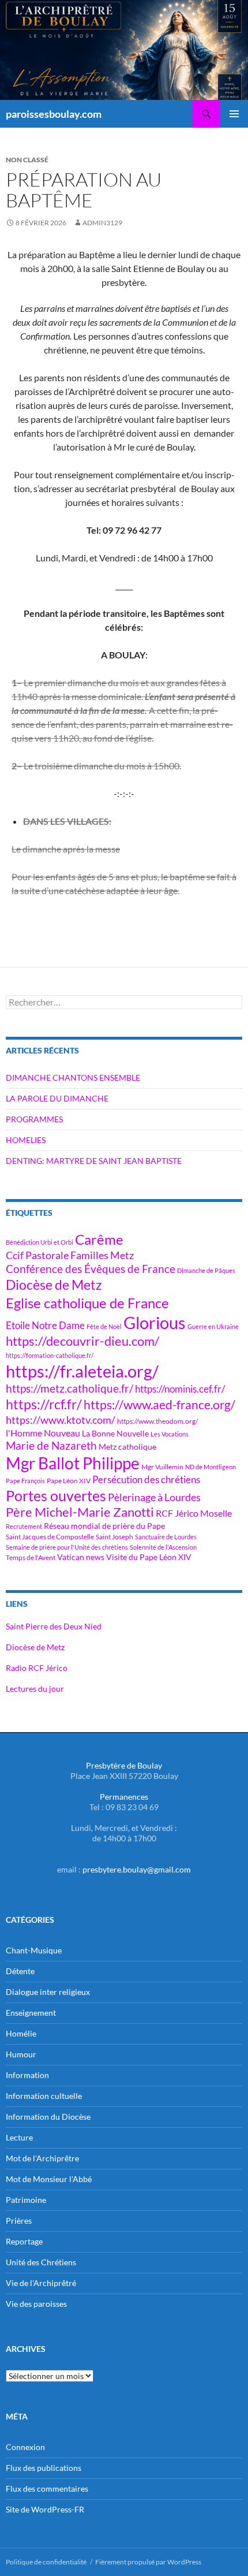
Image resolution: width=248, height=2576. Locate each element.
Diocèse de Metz (54, 1285)
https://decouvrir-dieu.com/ (82, 1341)
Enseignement (31, 2013)
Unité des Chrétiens (41, 2262)
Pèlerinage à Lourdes (154, 1497)
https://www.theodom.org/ (157, 1421)
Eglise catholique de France (87, 1303)
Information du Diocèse (48, 2117)
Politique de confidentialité (46, 2562)
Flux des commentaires (47, 2488)
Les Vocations (170, 1434)
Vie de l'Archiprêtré (41, 2283)
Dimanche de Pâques (206, 1270)
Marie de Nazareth (51, 1445)
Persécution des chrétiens (146, 1479)
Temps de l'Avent (31, 1557)
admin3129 (102, 223)
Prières (19, 2221)
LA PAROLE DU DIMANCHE (57, 1098)
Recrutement (24, 1526)
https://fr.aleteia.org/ (82, 1371)
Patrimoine (26, 2200)
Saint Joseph (114, 1537)
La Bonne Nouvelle (115, 1433)
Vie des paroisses (36, 2304)
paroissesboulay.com (54, 114)
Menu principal (234, 114)
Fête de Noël (104, 1326)
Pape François (25, 1481)
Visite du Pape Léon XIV (149, 1557)
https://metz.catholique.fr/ (69, 1388)
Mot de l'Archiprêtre (42, 2158)
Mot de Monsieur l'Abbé (49, 2179)
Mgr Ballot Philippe (73, 1463)
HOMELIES (26, 1140)
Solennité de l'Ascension (163, 1547)
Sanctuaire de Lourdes (166, 1537)
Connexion (25, 2447)
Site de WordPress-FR (45, 2509)
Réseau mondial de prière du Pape (104, 1526)
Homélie (21, 2033)
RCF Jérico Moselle (194, 1513)
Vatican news (81, 1557)
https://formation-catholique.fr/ (50, 1355)
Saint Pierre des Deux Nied (54, 1626)
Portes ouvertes (56, 1495)
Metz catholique (127, 1447)
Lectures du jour (35, 1689)
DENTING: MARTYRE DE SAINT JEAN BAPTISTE (94, 1161)
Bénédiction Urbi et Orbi (40, 1242)
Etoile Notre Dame (45, 1325)
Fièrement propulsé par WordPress (148, 2562)
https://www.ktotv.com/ (61, 1420)
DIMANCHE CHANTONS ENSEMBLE (73, 1077)
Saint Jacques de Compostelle (50, 1537)
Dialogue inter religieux (48, 1992)
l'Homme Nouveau (43, 1433)
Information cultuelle (44, 2096)
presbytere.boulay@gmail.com (137, 1869)
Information (27, 2075)
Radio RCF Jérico (37, 1668)
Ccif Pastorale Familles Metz (70, 1255)
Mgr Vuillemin (162, 1467)
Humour (21, 2054)
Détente (20, 1971)
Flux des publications (44, 2468)
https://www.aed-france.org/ (159, 1405)
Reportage (24, 2241)
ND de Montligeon (211, 1467)
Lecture (19, 2137)
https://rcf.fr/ (44, 1404)
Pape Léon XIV (69, 1481)
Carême (99, 1239)
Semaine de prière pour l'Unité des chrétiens (67, 1547)
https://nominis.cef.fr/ (180, 1389)
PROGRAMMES (34, 1119)
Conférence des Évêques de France (91, 1269)
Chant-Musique (34, 1950)
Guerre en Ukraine (213, 1326)
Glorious (155, 1322)
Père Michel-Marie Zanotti (80, 1512)
